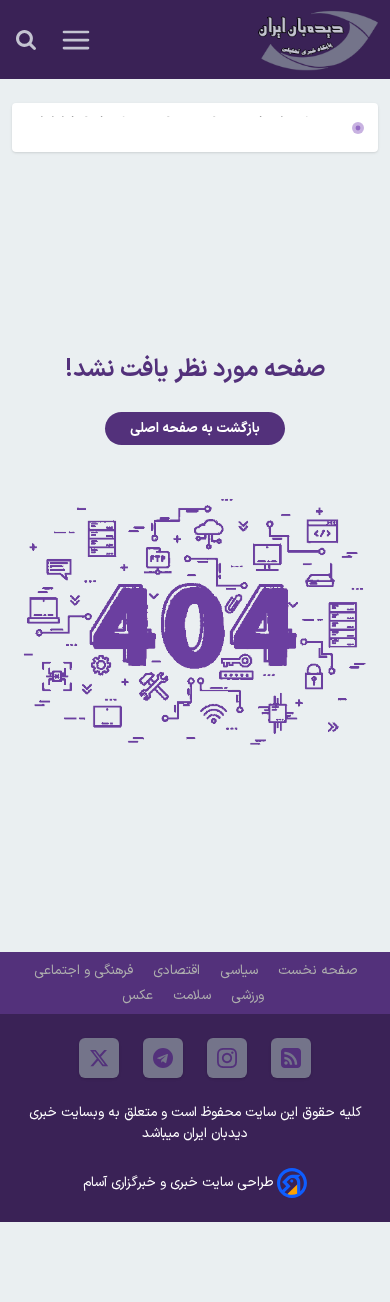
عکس (139, 995)
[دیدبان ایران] (316, 39)
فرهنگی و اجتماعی (85, 970)
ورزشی (249, 995)
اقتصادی (178, 970)
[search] (26, 40)
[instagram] (227, 1058)
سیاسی (241, 970)
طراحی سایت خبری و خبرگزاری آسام (178, 1182)
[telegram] (163, 1058)
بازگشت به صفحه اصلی (195, 428)
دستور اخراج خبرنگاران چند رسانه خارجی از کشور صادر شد (189, 135)
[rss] (291, 1058)
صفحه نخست (317, 970)
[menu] (76, 40)
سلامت (194, 995)
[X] (99, 1058)
